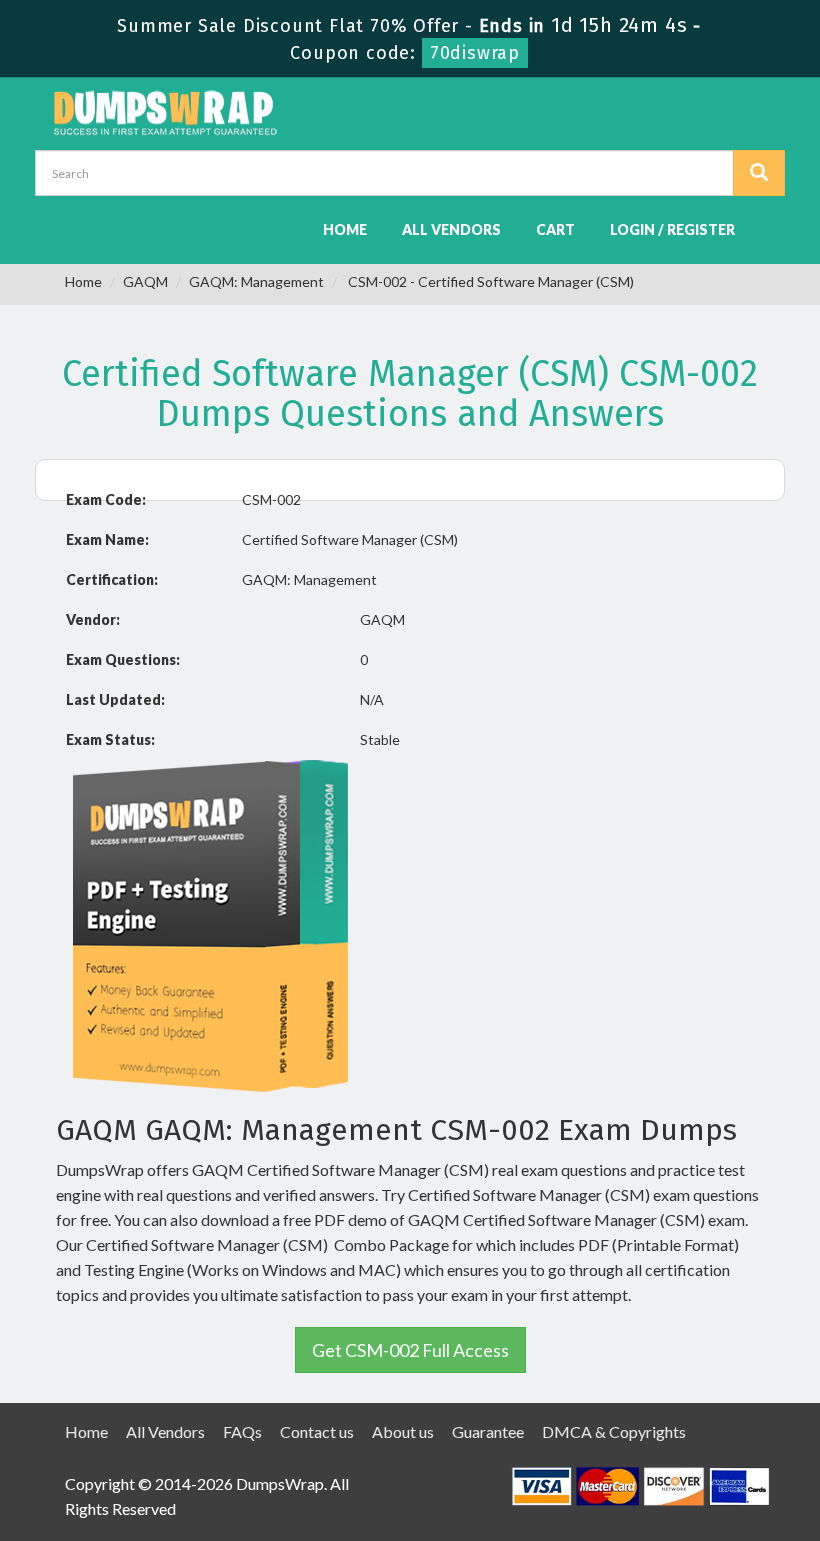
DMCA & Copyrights (614, 1431)
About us (403, 1431)
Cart (555, 229)
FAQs (242, 1431)
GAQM (145, 281)
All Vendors (451, 229)
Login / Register (672, 229)
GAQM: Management (256, 281)
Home (345, 229)
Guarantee (488, 1431)
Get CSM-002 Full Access (410, 1350)
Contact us (317, 1431)
